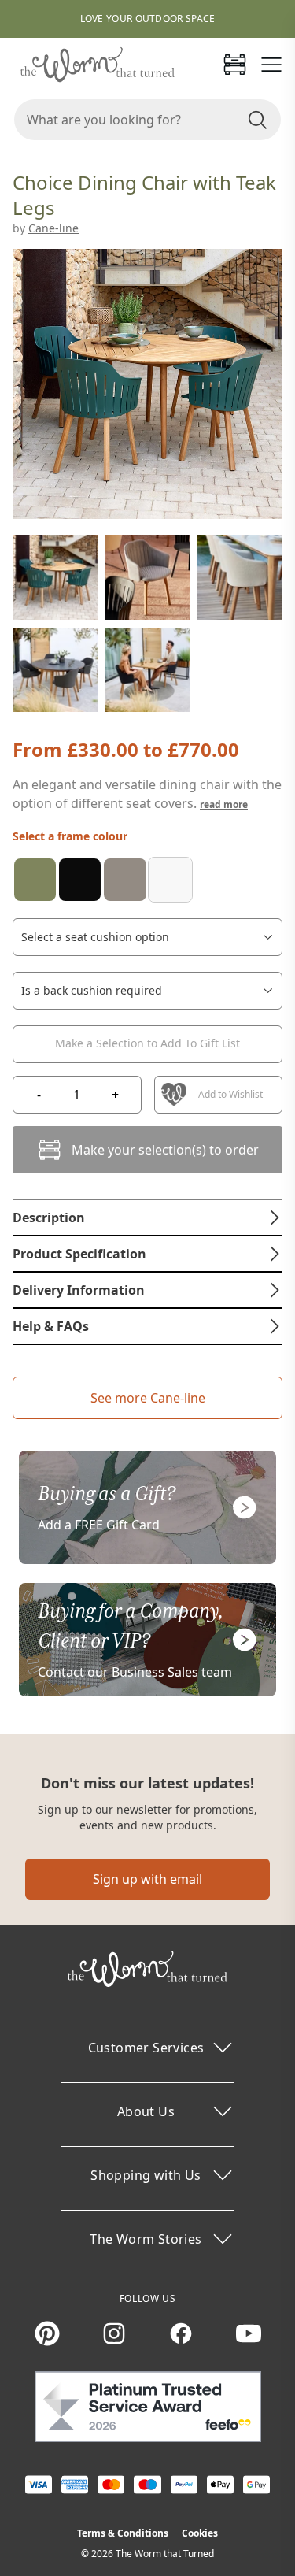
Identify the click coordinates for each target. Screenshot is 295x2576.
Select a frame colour (70, 836)
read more (224, 804)
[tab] (147, 1218)
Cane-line (53, 228)
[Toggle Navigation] (271, 65)
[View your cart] (234, 65)
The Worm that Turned (165, 2554)
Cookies (200, 2533)
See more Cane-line (148, 1398)
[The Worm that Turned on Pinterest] (47, 2333)
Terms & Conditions (123, 2533)
